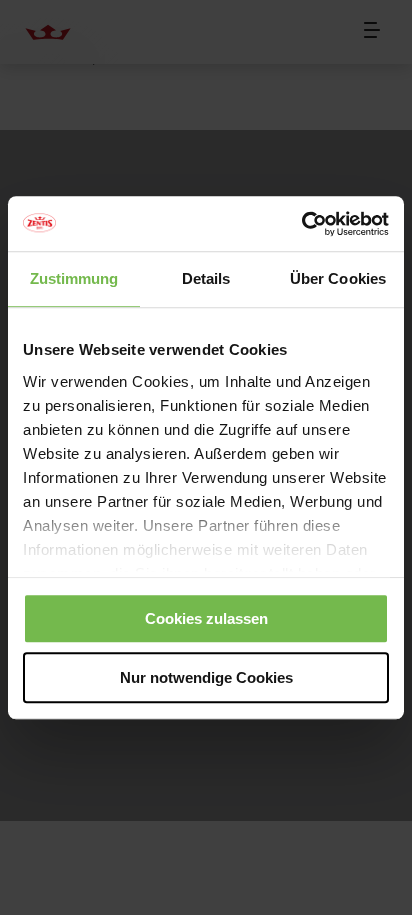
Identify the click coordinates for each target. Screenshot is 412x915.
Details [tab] (206, 278)
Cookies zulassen (206, 618)
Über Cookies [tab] (338, 278)
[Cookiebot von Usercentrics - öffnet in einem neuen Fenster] (301, 224)
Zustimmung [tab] (74, 278)
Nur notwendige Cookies (206, 677)
